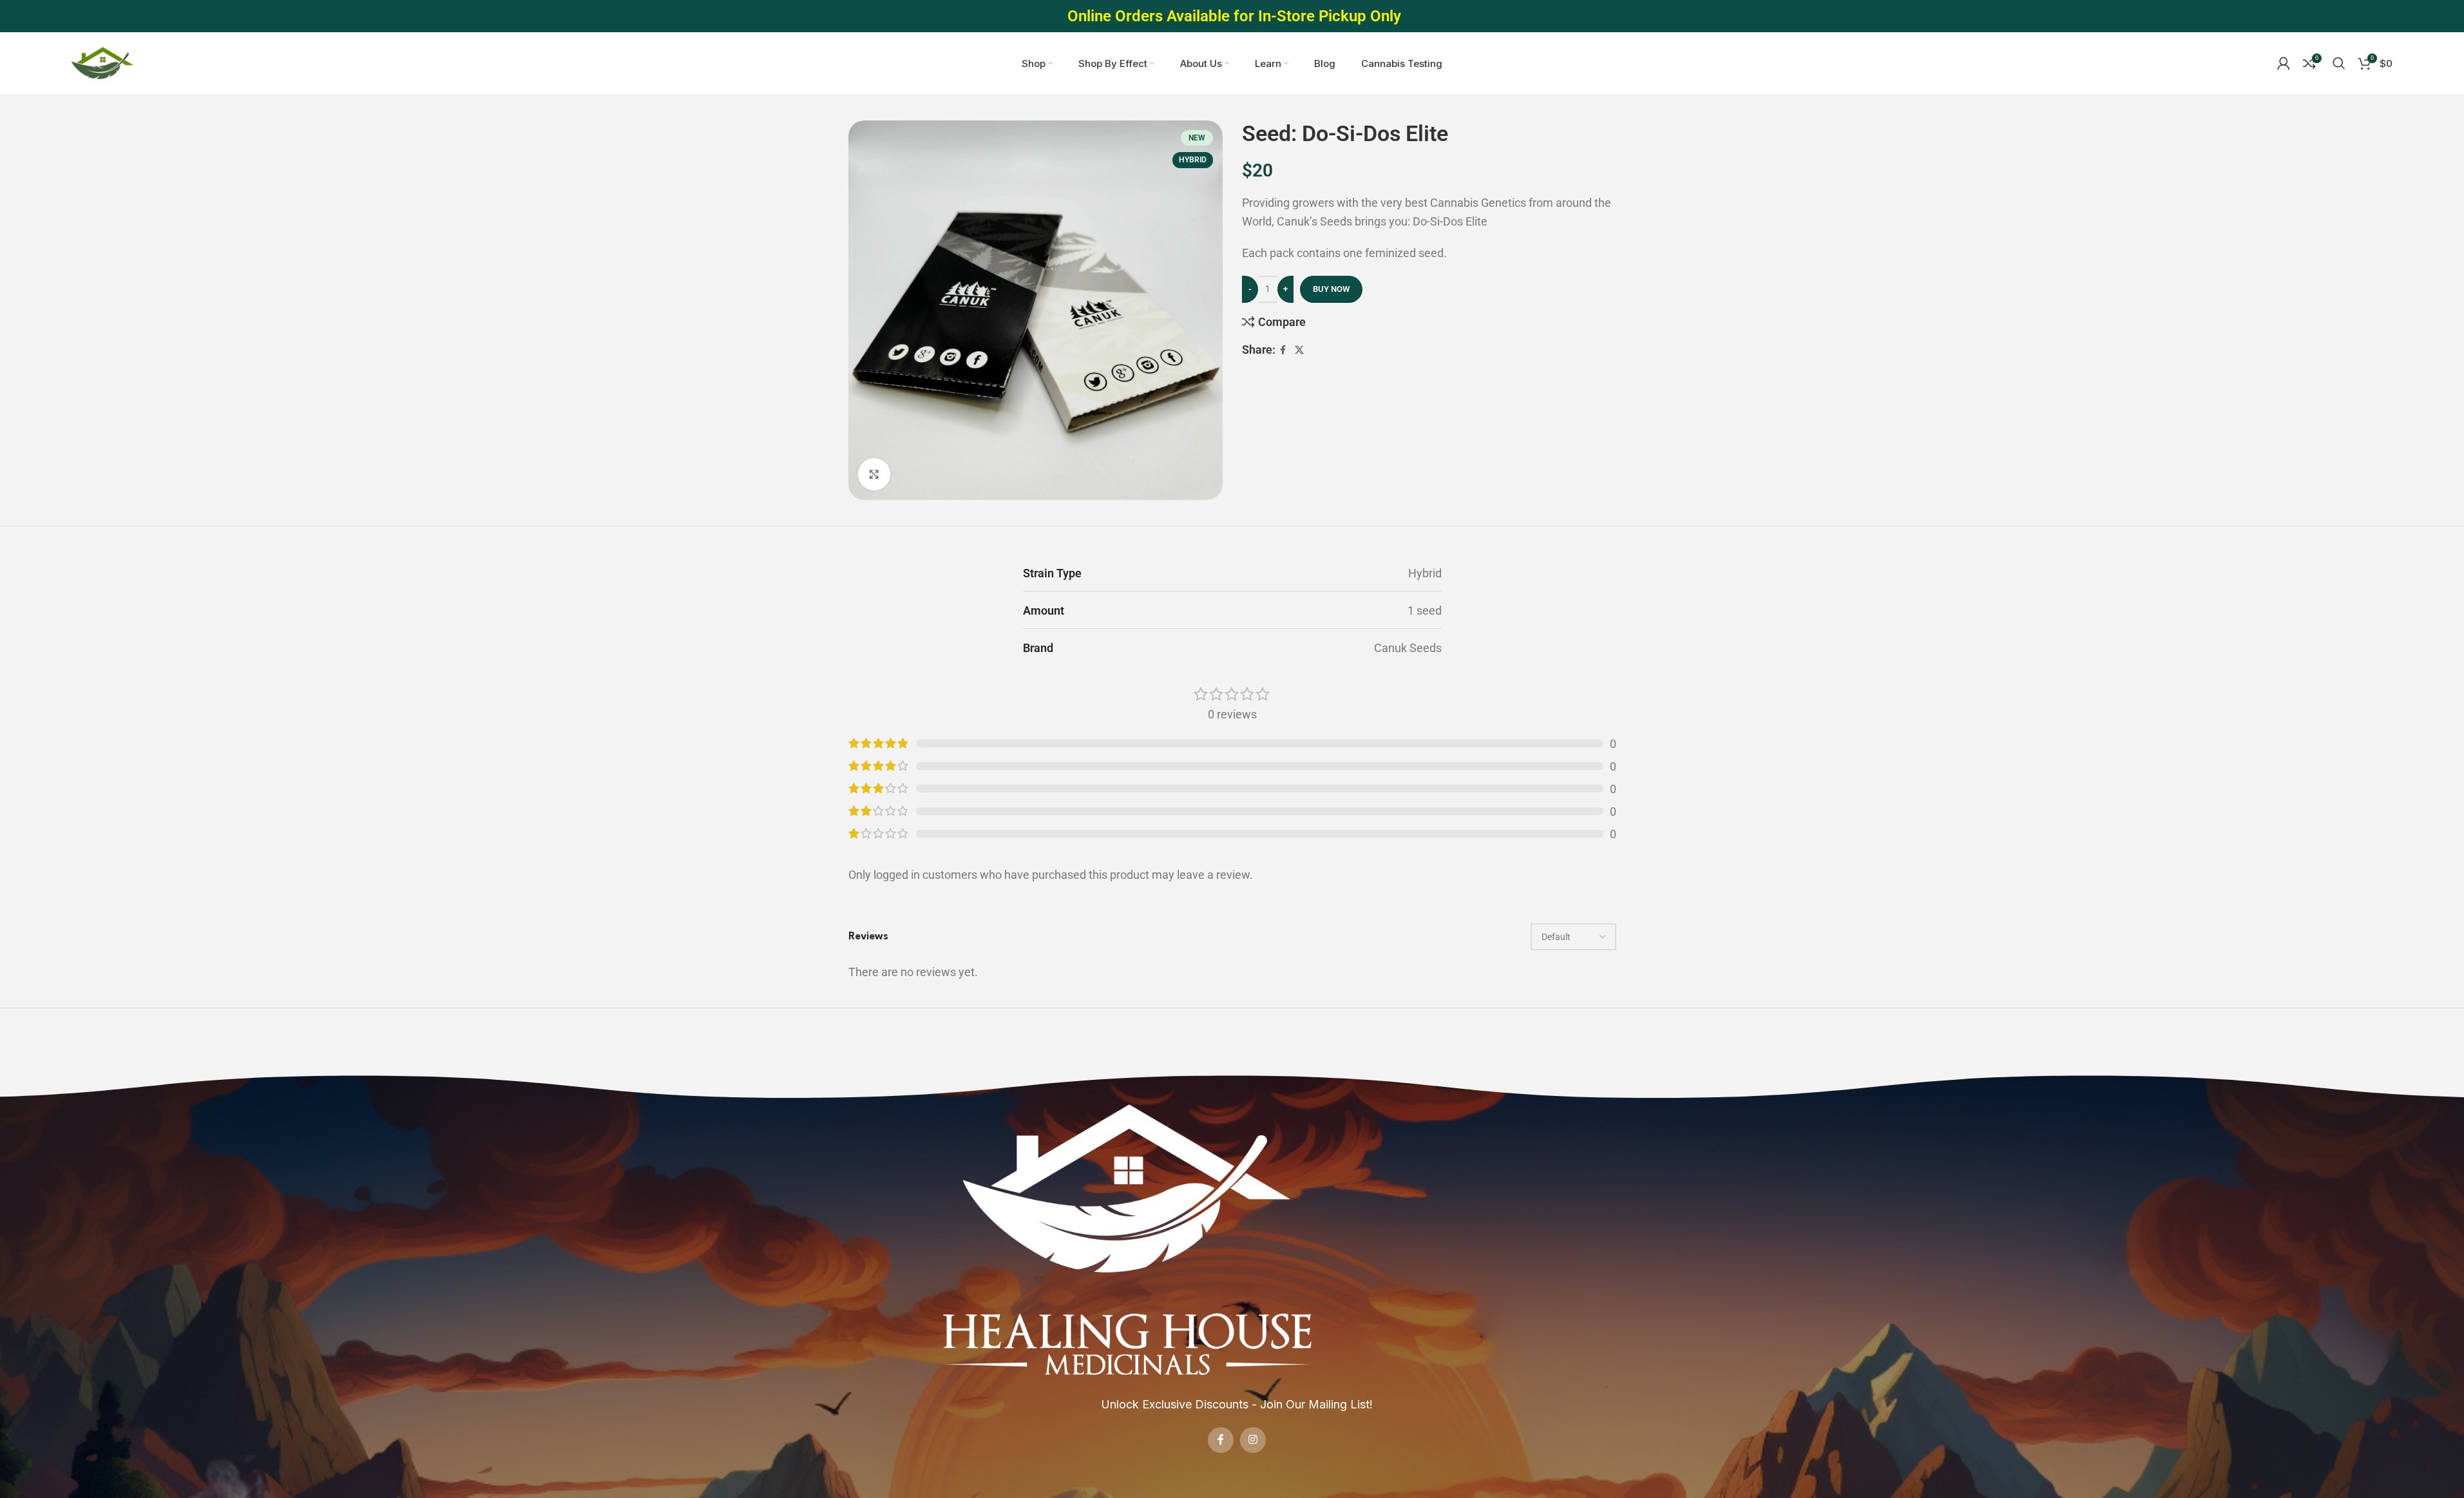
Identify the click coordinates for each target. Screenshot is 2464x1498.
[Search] (2339, 63)
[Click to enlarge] (874, 474)
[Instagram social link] (1253, 1440)
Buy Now (1331, 289)
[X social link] (1299, 350)
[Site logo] (102, 62)
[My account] (2284, 63)
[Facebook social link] (1283, 350)
